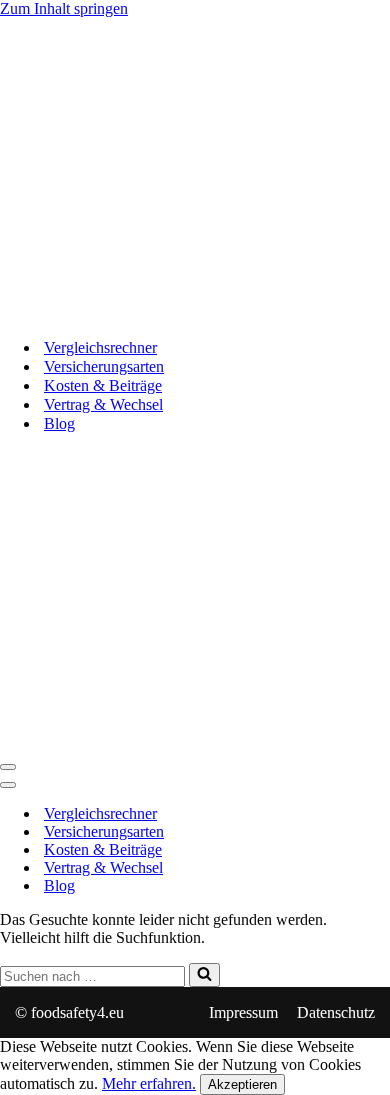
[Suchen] (204, 975)
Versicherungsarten (104, 366)
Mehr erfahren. (149, 1083)
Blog (59, 423)
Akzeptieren (242, 1084)
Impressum (243, 1012)
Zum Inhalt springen (64, 8)
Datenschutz (336, 1012)
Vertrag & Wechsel (103, 404)
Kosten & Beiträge (103, 385)
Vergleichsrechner (100, 347)
